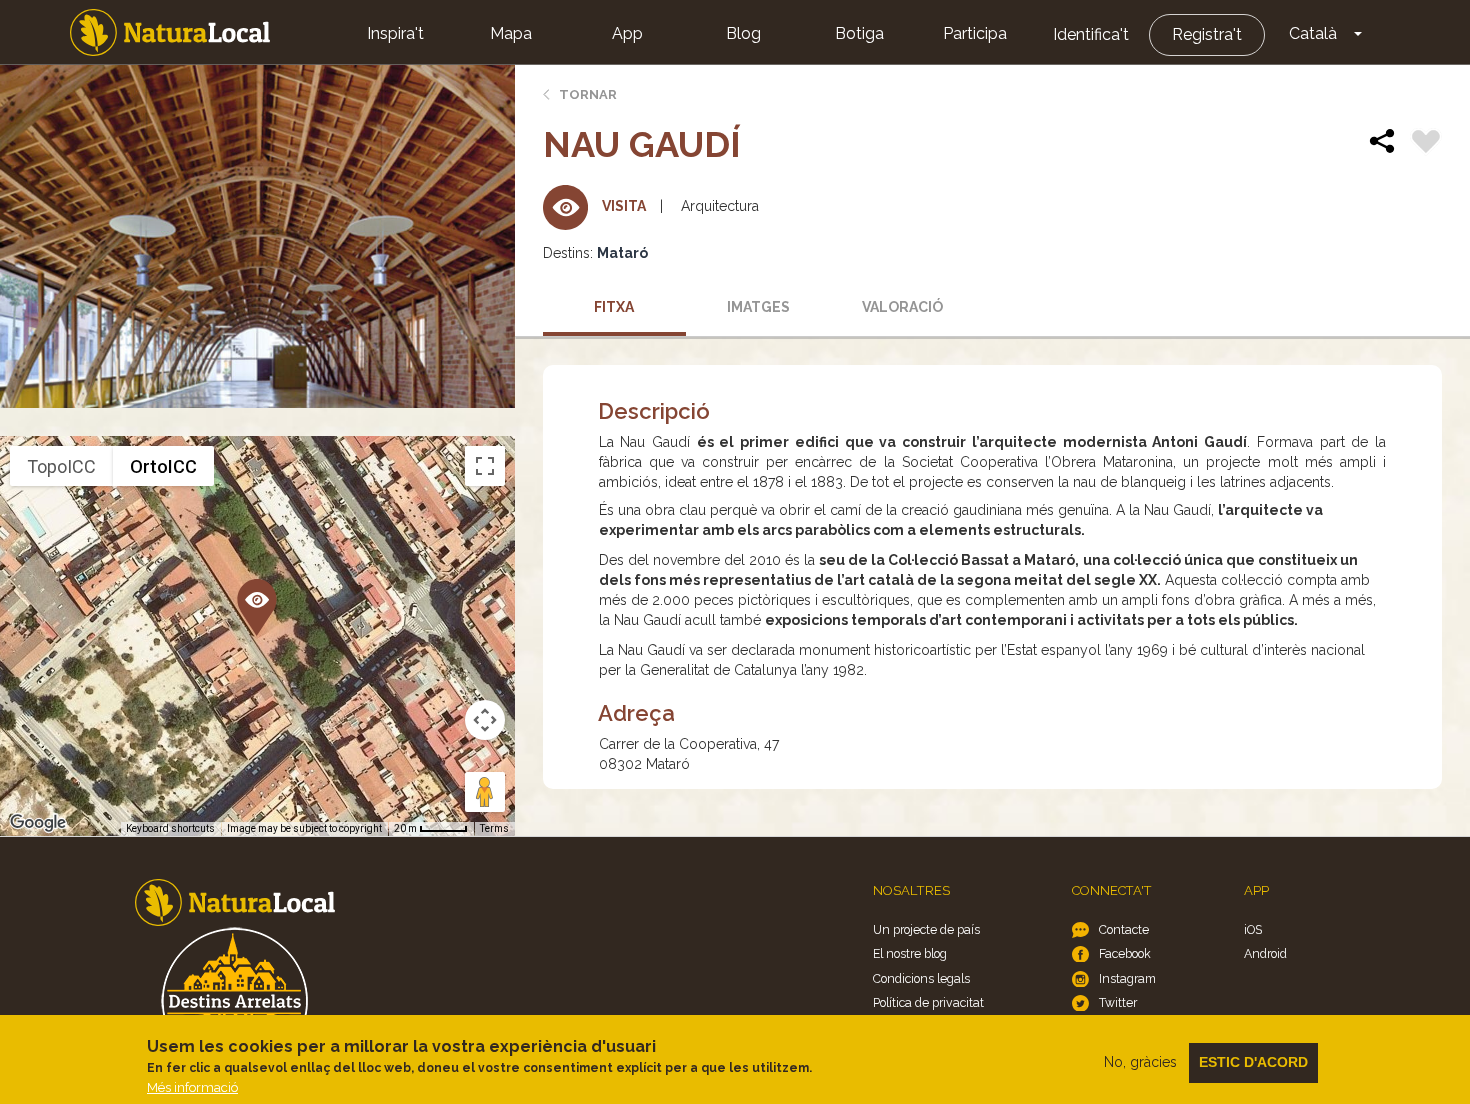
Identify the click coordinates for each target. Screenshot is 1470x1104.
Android (1265, 953)
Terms (494, 828)
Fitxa (614, 307)
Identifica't (1091, 34)
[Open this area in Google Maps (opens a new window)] (38, 823)
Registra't (1207, 34)
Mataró (622, 253)
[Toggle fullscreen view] (485, 466)
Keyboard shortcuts (170, 828)
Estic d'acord (1253, 1062)
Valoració (902, 307)
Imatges (758, 307)
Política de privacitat (928, 1002)
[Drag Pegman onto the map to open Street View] (485, 792)
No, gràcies (1140, 1062)
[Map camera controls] (485, 720)
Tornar (588, 94)
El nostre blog (910, 953)
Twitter (1118, 1002)
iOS (1253, 929)
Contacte (1124, 929)
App (627, 33)
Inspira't (395, 33)
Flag (1426, 144)
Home (170, 32)
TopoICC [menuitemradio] (61, 466)
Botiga (859, 33)
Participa (975, 33)
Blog (743, 33)
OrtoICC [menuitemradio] (163, 466)
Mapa (511, 33)
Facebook (1125, 953)
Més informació (192, 1087)
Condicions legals (921, 978)
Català (1313, 33)
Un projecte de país (926, 929)
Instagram (1127, 978)
